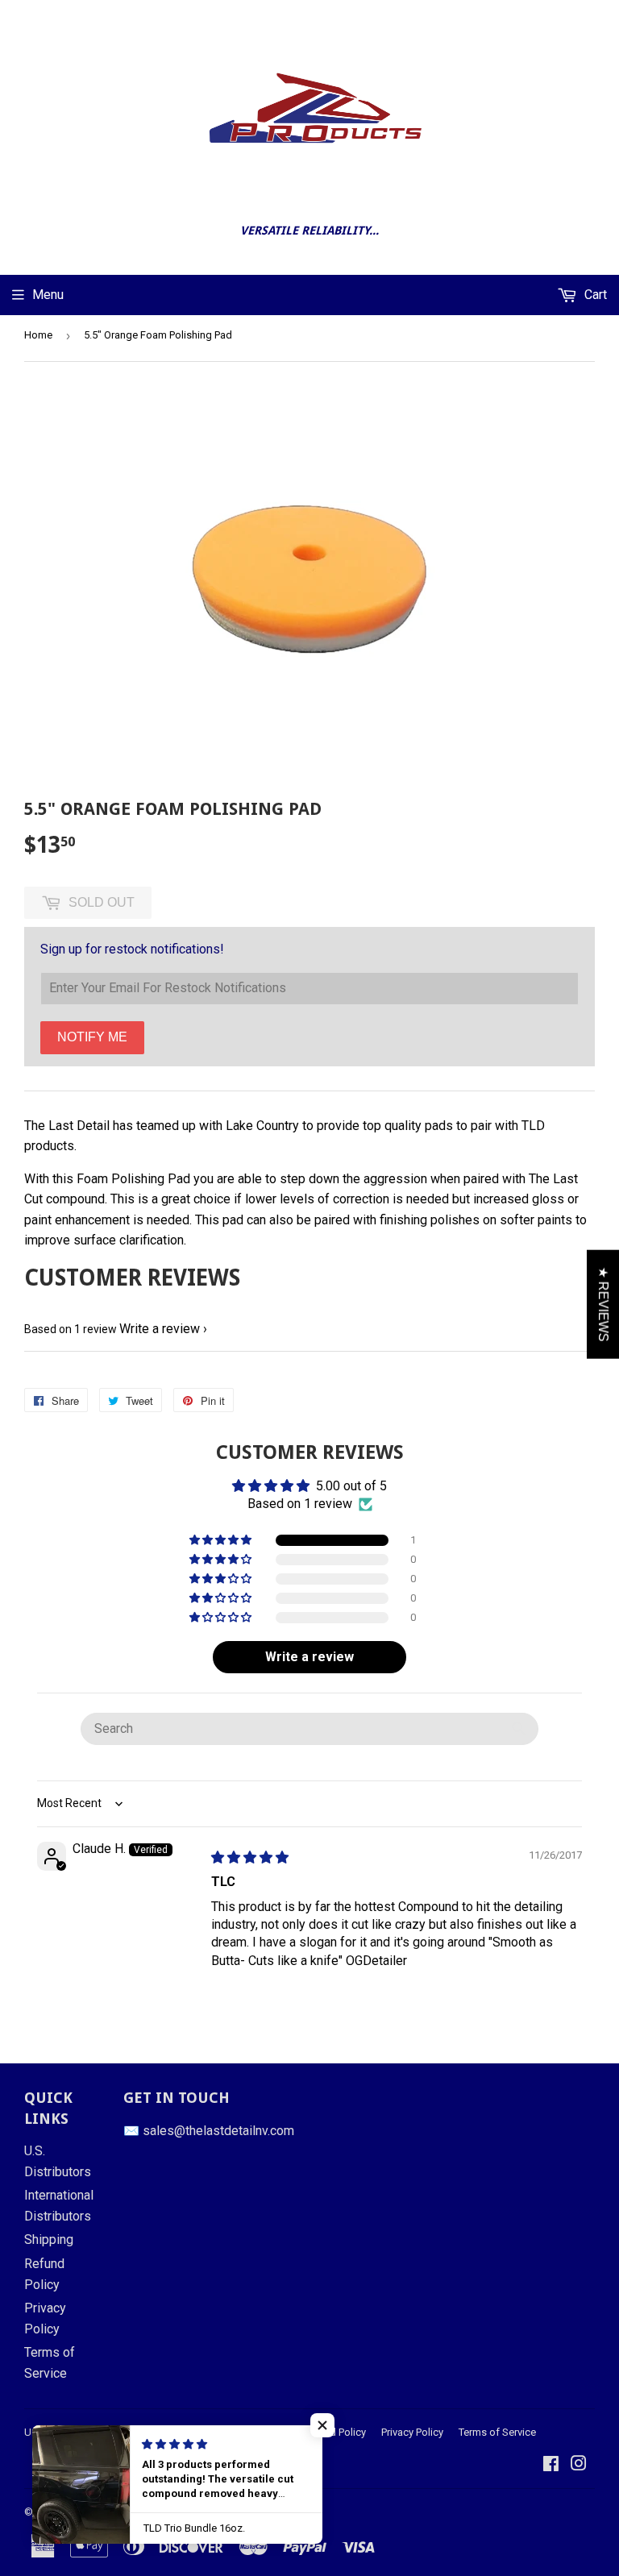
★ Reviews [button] (603, 1305)
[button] (222, 1540)
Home (38, 335)
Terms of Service (497, 2432)
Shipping (49, 2239)
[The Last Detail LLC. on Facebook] (551, 2465)
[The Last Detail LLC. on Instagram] (579, 2465)
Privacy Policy (412, 2432)
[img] (250, 1857)
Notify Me (92, 1037)
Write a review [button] (309, 1657)
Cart (594, 295)
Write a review (160, 1329)
